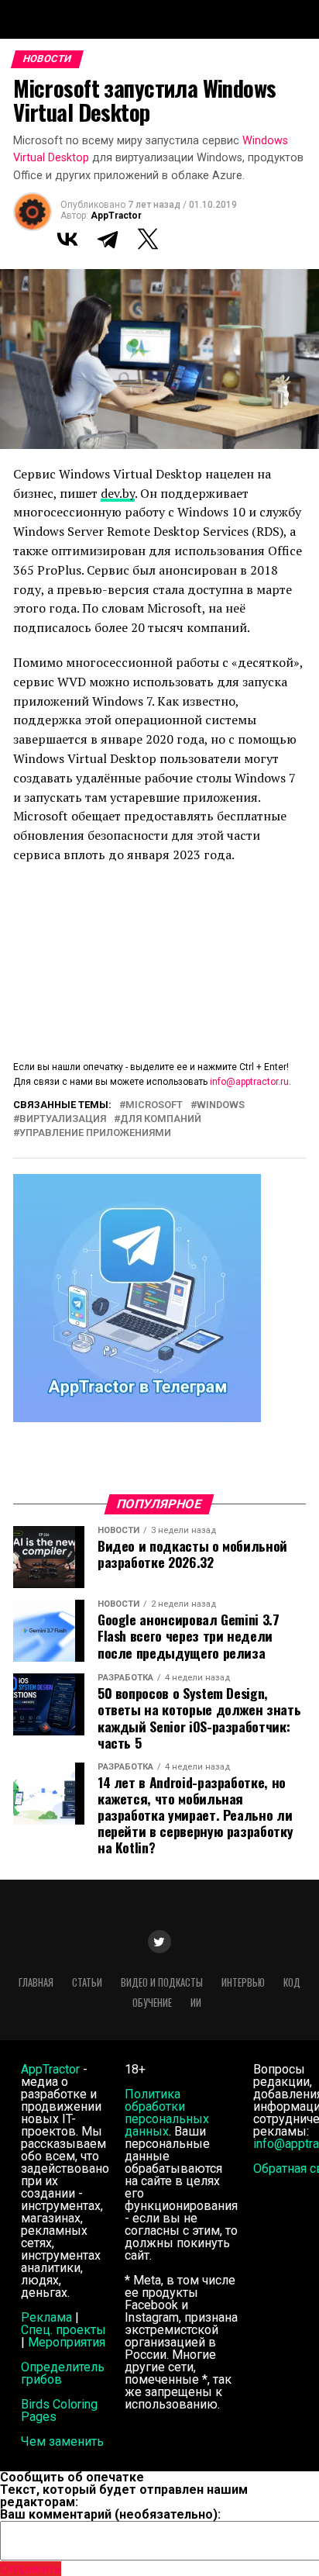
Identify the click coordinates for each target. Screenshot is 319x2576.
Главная (36, 1982)
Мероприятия (67, 2342)
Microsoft (154, 1105)
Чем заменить (62, 2441)
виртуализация (63, 1119)
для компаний (161, 1119)
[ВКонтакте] (67, 239)
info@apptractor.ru (249, 1082)
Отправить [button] (31, 2569)
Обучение (152, 2003)
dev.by (118, 493)
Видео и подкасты (162, 1982)
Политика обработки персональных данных (167, 2113)
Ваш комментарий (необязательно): (110, 2514)
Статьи (87, 1982)
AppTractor (116, 216)
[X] (148, 239)
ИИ (196, 2003)
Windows (221, 1105)
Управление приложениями (95, 1133)
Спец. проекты (63, 2330)
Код (292, 1982)
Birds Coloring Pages (59, 2410)
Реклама (46, 2317)
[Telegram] (108, 239)
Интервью (243, 1982)
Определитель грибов (63, 2373)
